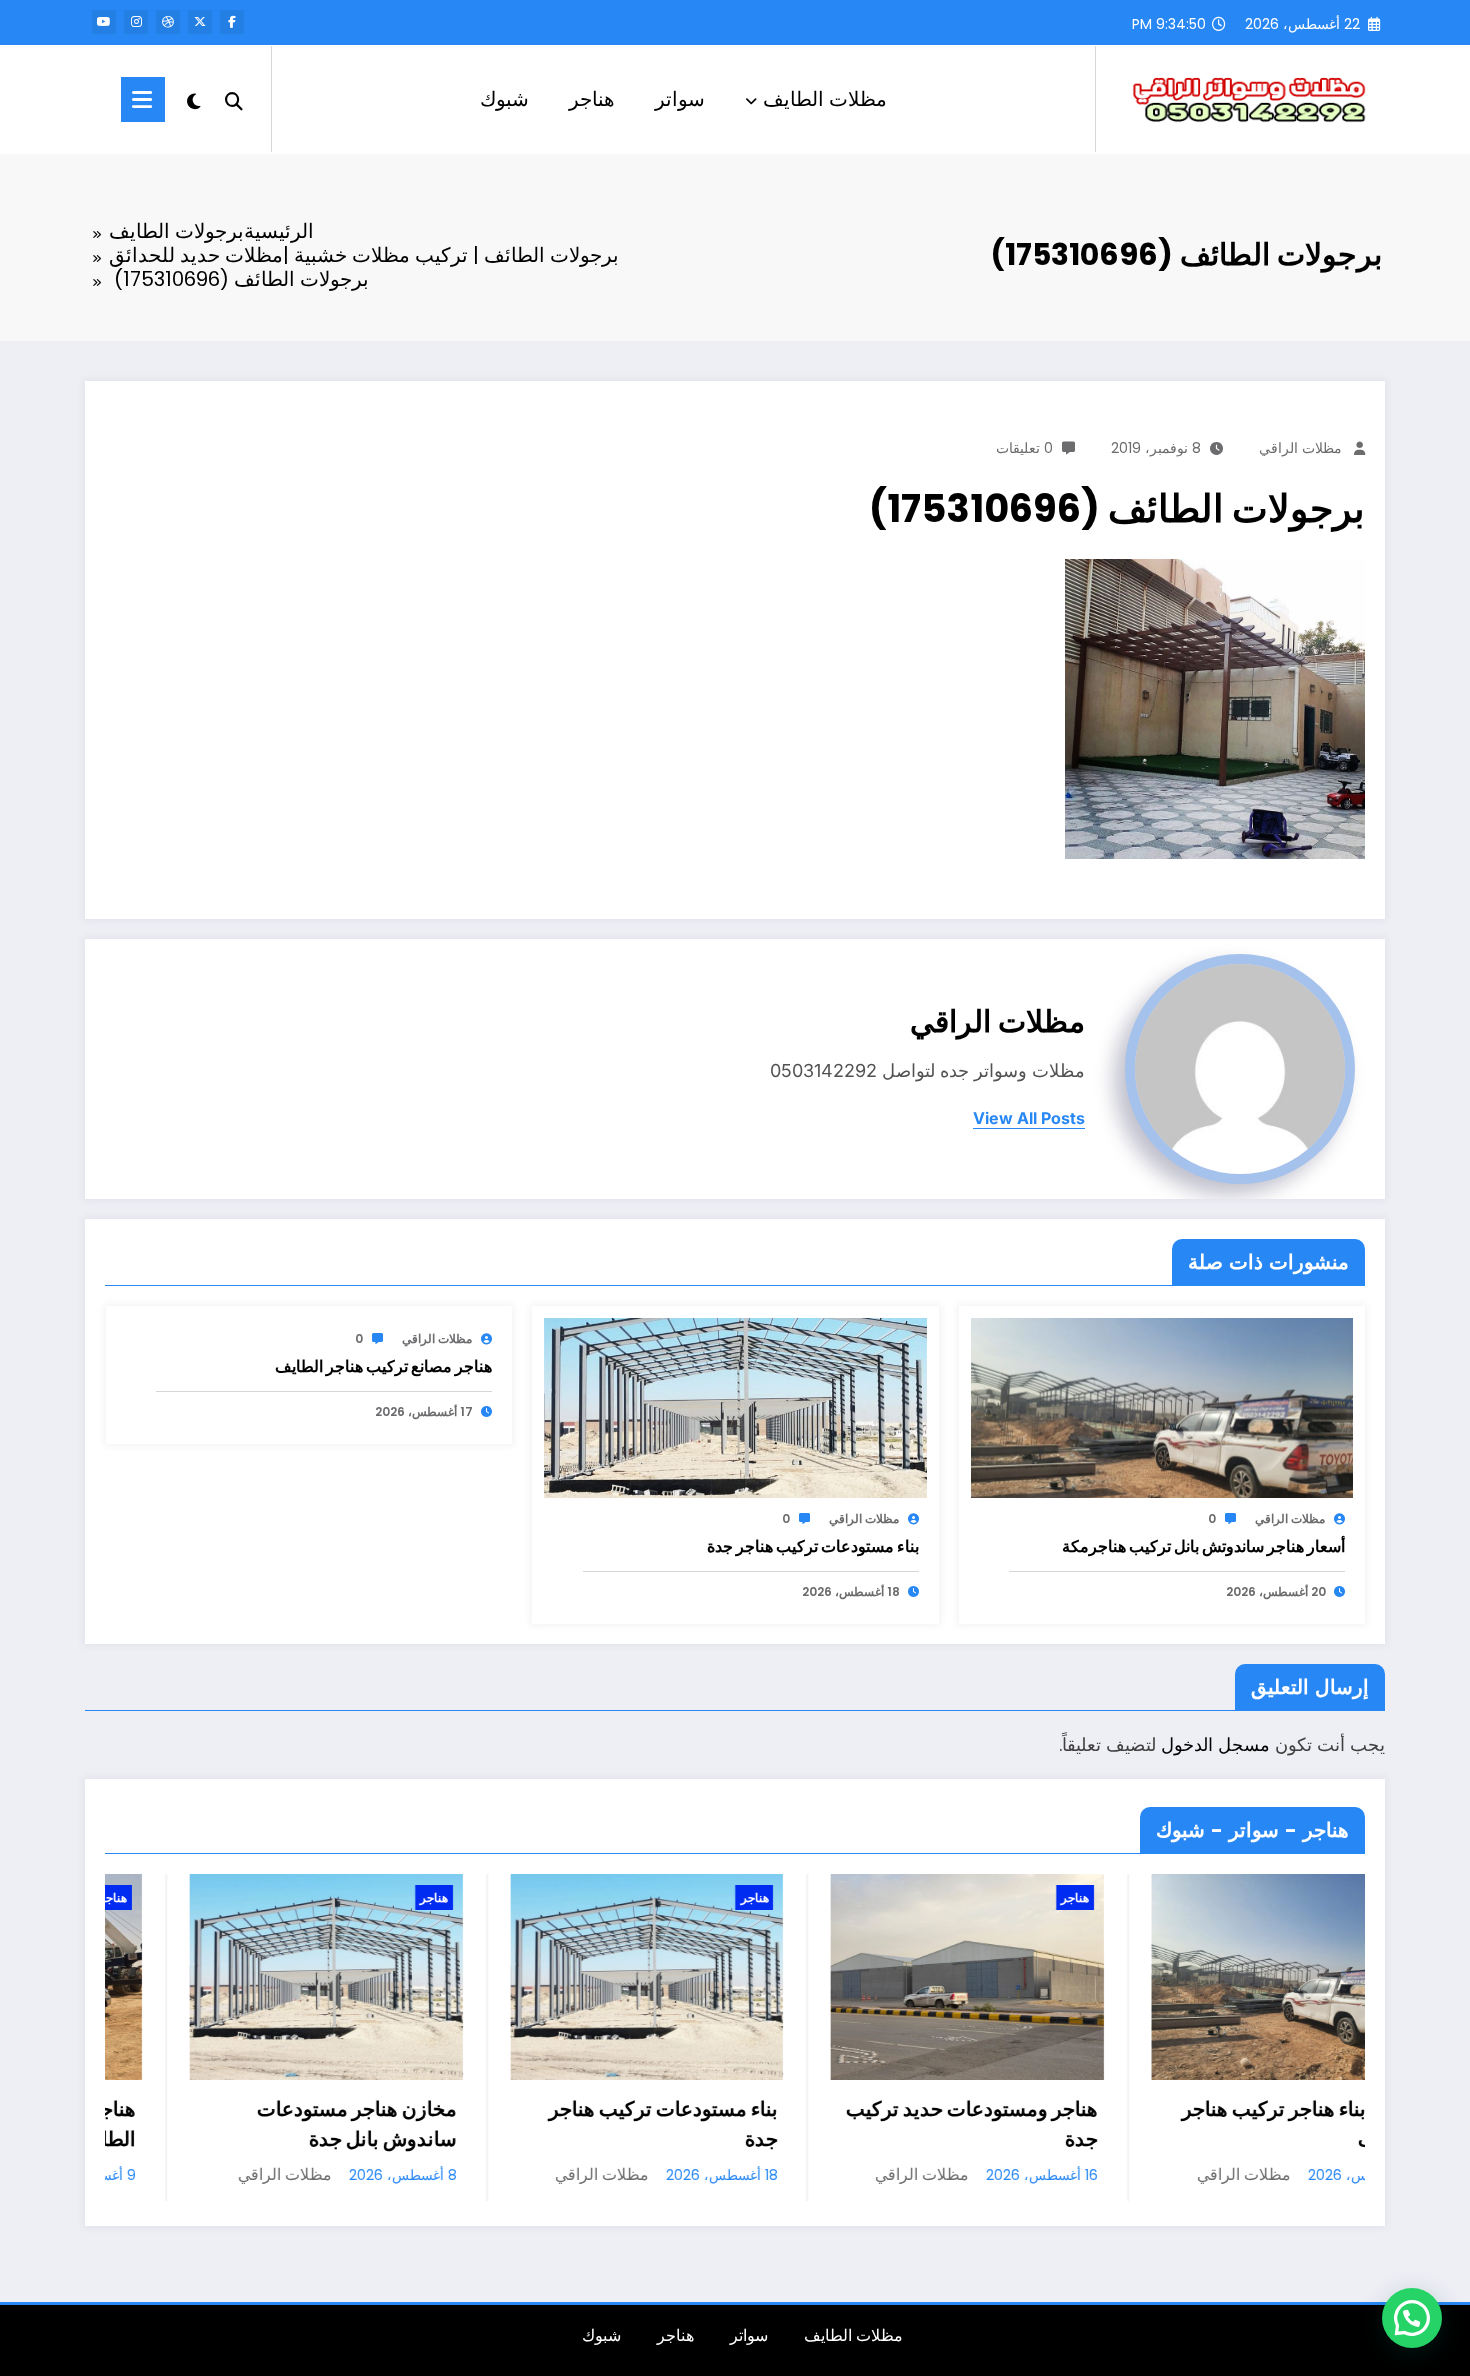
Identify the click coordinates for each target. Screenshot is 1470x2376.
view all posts (1029, 1118)
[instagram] (136, 22)
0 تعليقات (1024, 448)
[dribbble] (168, 22)
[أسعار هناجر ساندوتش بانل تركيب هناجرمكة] (1162, 1407)
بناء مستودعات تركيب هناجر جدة (813, 1546)
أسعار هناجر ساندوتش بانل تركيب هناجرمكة (1203, 1546)
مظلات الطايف (825, 99)
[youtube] (104, 22)
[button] (1412, 2318)
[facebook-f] (232, 22)
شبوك (504, 99)
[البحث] (234, 99)
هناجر (592, 99)
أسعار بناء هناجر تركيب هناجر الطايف (1022, 2124)
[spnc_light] (194, 99)
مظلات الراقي (1300, 448)
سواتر (680, 99)
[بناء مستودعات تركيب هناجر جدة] (735, 1407)
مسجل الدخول (1215, 1744)
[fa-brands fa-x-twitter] (200, 22)
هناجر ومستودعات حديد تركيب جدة (695, 2124)
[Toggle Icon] (143, 99)
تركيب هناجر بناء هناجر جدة (1351, 2109)
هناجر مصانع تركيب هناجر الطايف (383, 1366)
